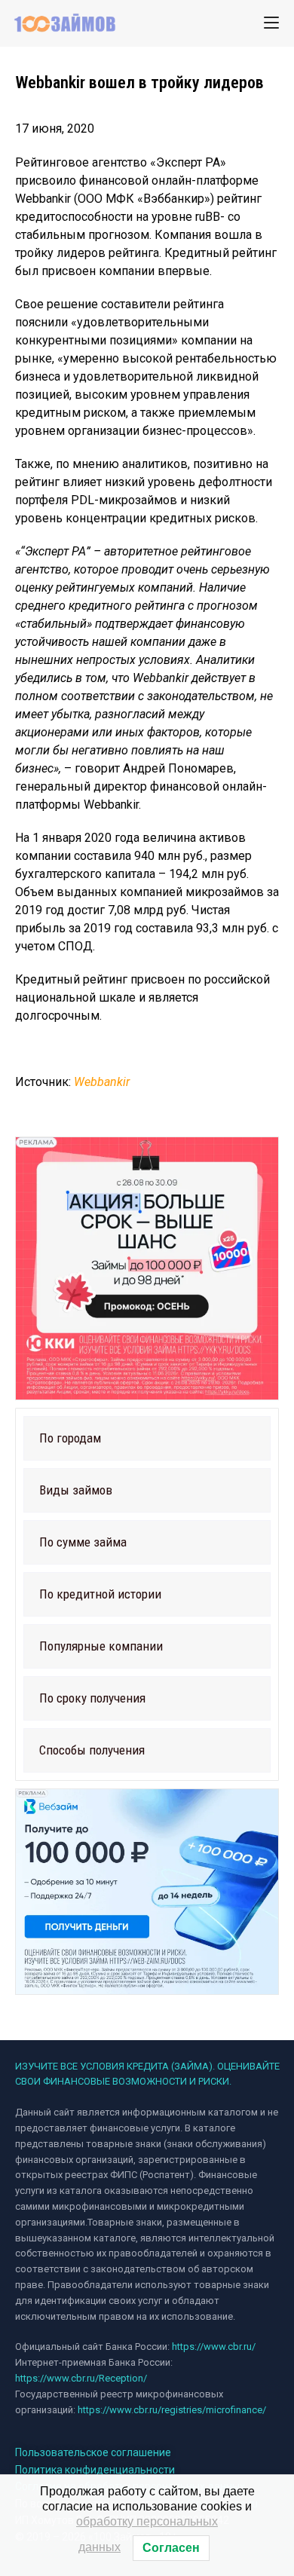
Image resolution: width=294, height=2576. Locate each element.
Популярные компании (101, 1646)
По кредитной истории (100, 1594)
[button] (147, 1438)
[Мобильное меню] (271, 23)
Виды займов (76, 1490)
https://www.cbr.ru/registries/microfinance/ (172, 2410)
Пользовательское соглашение (93, 2452)
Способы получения (92, 1750)
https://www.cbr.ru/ (214, 2347)
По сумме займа (83, 1542)
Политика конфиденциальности (95, 2470)
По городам (70, 1438)
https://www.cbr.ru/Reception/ (81, 2378)
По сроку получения (92, 1698)
